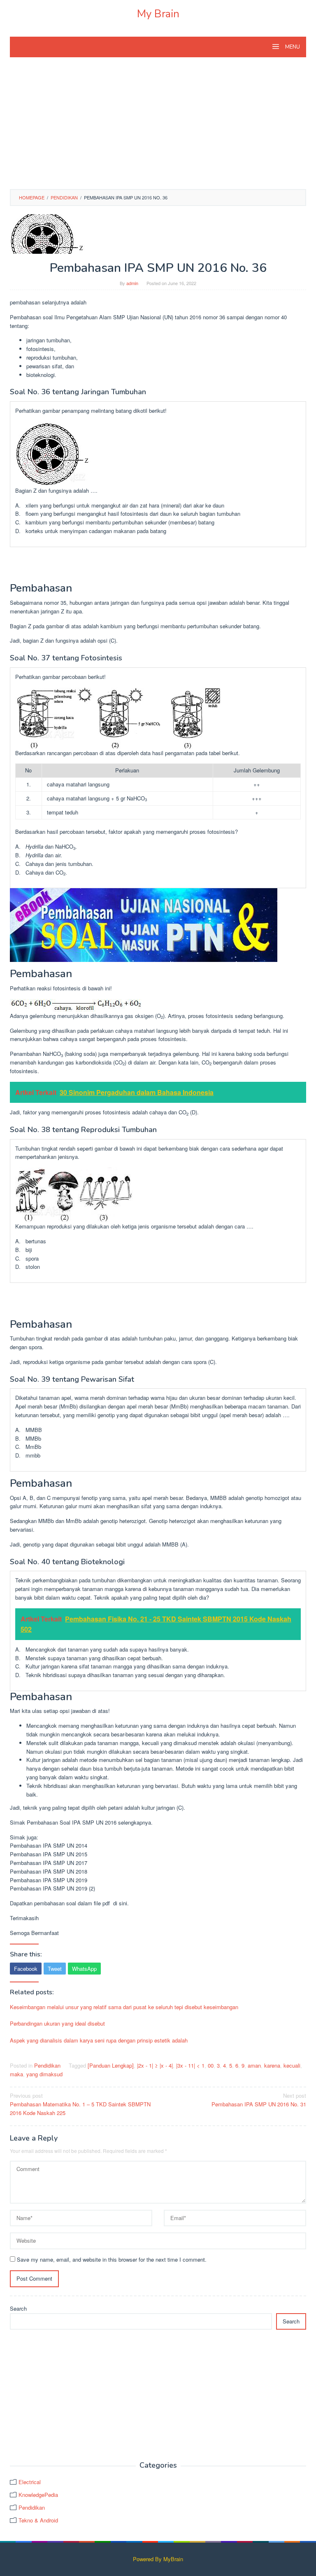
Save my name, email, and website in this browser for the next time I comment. (112, 2259)
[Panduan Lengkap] (111, 2065)
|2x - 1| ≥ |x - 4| (155, 2065)
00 (211, 2065)
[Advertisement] (158, 127)
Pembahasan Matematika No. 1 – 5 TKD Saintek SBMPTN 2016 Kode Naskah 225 (80, 2104)
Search (18, 2308)
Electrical (30, 2482)
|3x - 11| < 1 (190, 2065)
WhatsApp (84, 1969)
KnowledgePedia (38, 2495)
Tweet (55, 1969)
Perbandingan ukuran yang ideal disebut (57, 2023)
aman (254, 2065)
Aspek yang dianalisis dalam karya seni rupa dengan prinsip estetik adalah (99, 2040)
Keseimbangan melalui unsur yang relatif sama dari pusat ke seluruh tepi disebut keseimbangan (124, 2007)
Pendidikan (47, 2065)
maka (16, 2074)
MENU (292, 47)
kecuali (292, 2065)
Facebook (26, 1969)
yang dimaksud (44, 2074)
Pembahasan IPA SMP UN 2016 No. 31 (259, 2100)
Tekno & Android (38, 2520)
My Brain (158, 14)
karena (272, 2065)
